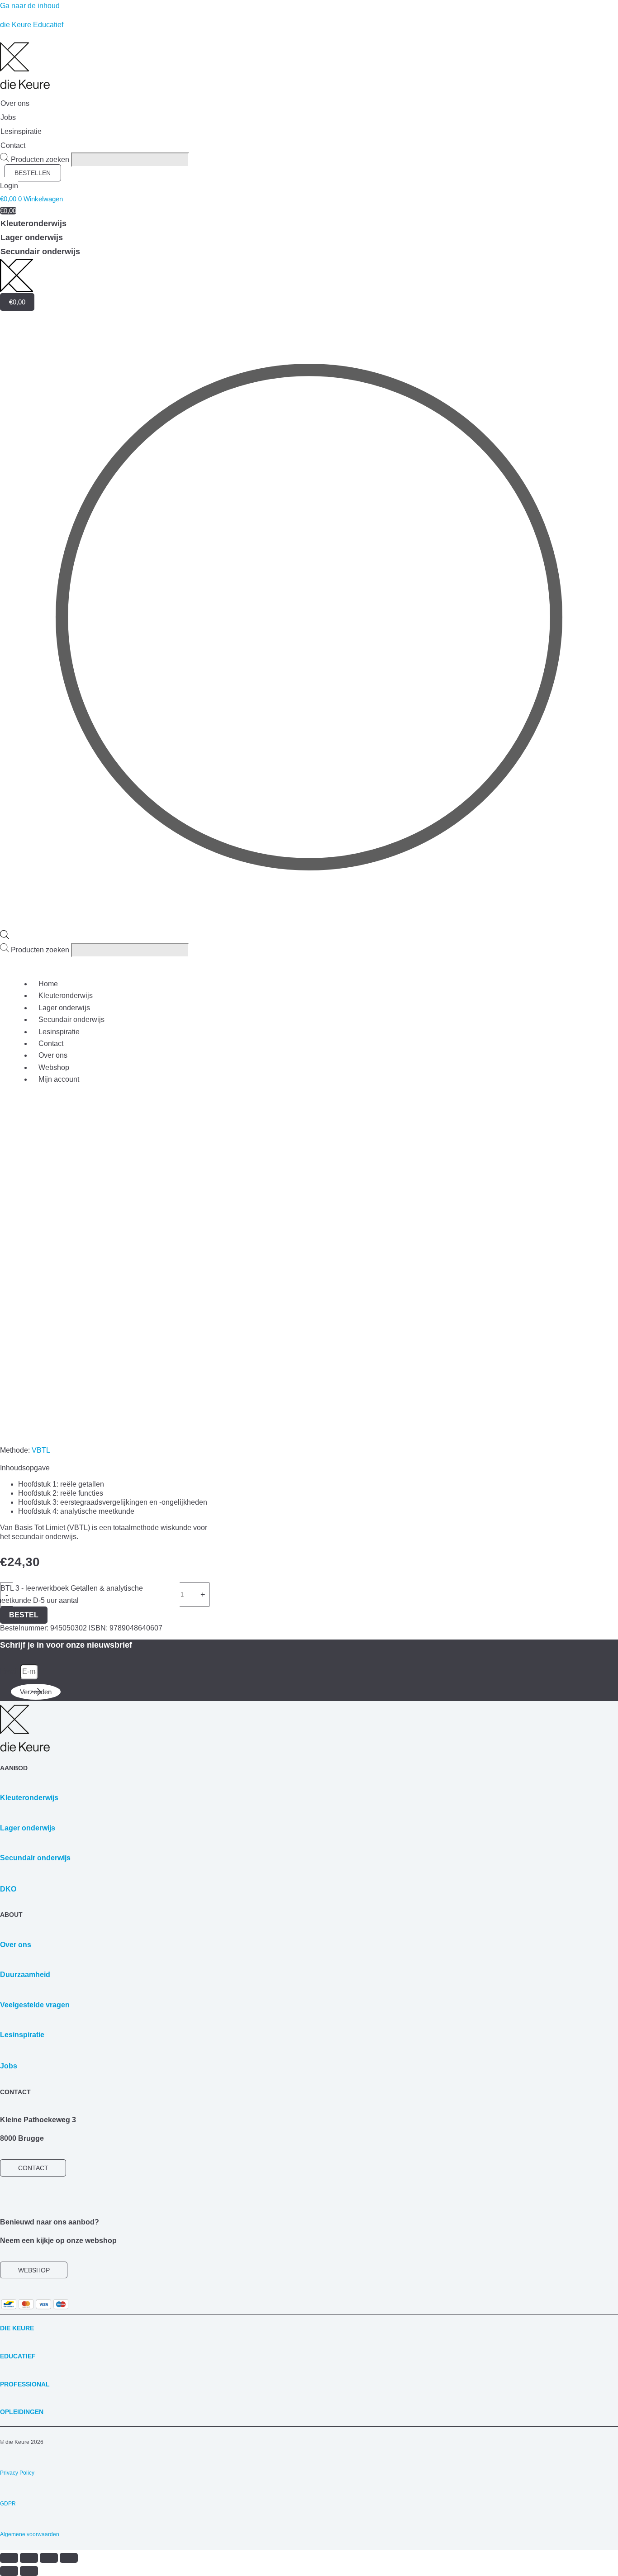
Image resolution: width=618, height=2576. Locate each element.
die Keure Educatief (32, 25)
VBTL (41, 1450)
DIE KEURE (17, 2328)
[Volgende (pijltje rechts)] (29, 2571)
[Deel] (49, 2558)
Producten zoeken (41, 159)
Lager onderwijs (64, 1008)
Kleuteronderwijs (66, 996)
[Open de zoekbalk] (5, 937)
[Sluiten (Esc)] (69, 2558)
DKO (8, 1889)
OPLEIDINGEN (22, 2412)
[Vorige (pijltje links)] (9, 2571)
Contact (51, 1043)
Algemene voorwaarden (30, 2534)
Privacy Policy (17, 2473)
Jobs (9, 2066)
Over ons (53, 1055)
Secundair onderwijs (71, 1019)
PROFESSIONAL (25, 2384)
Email (10, 1671)
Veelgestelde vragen (35, 2005)
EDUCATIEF (18, 2356)
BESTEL (24, 1615)
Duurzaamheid (25, 1975)
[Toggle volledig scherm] (29, 2558)
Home (48, 984)
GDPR (8, 2504)
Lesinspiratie (59, 1032)
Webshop (54, 1067)
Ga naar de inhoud (30, 6)
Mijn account (59, 1079)
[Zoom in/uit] (9, 2558)
